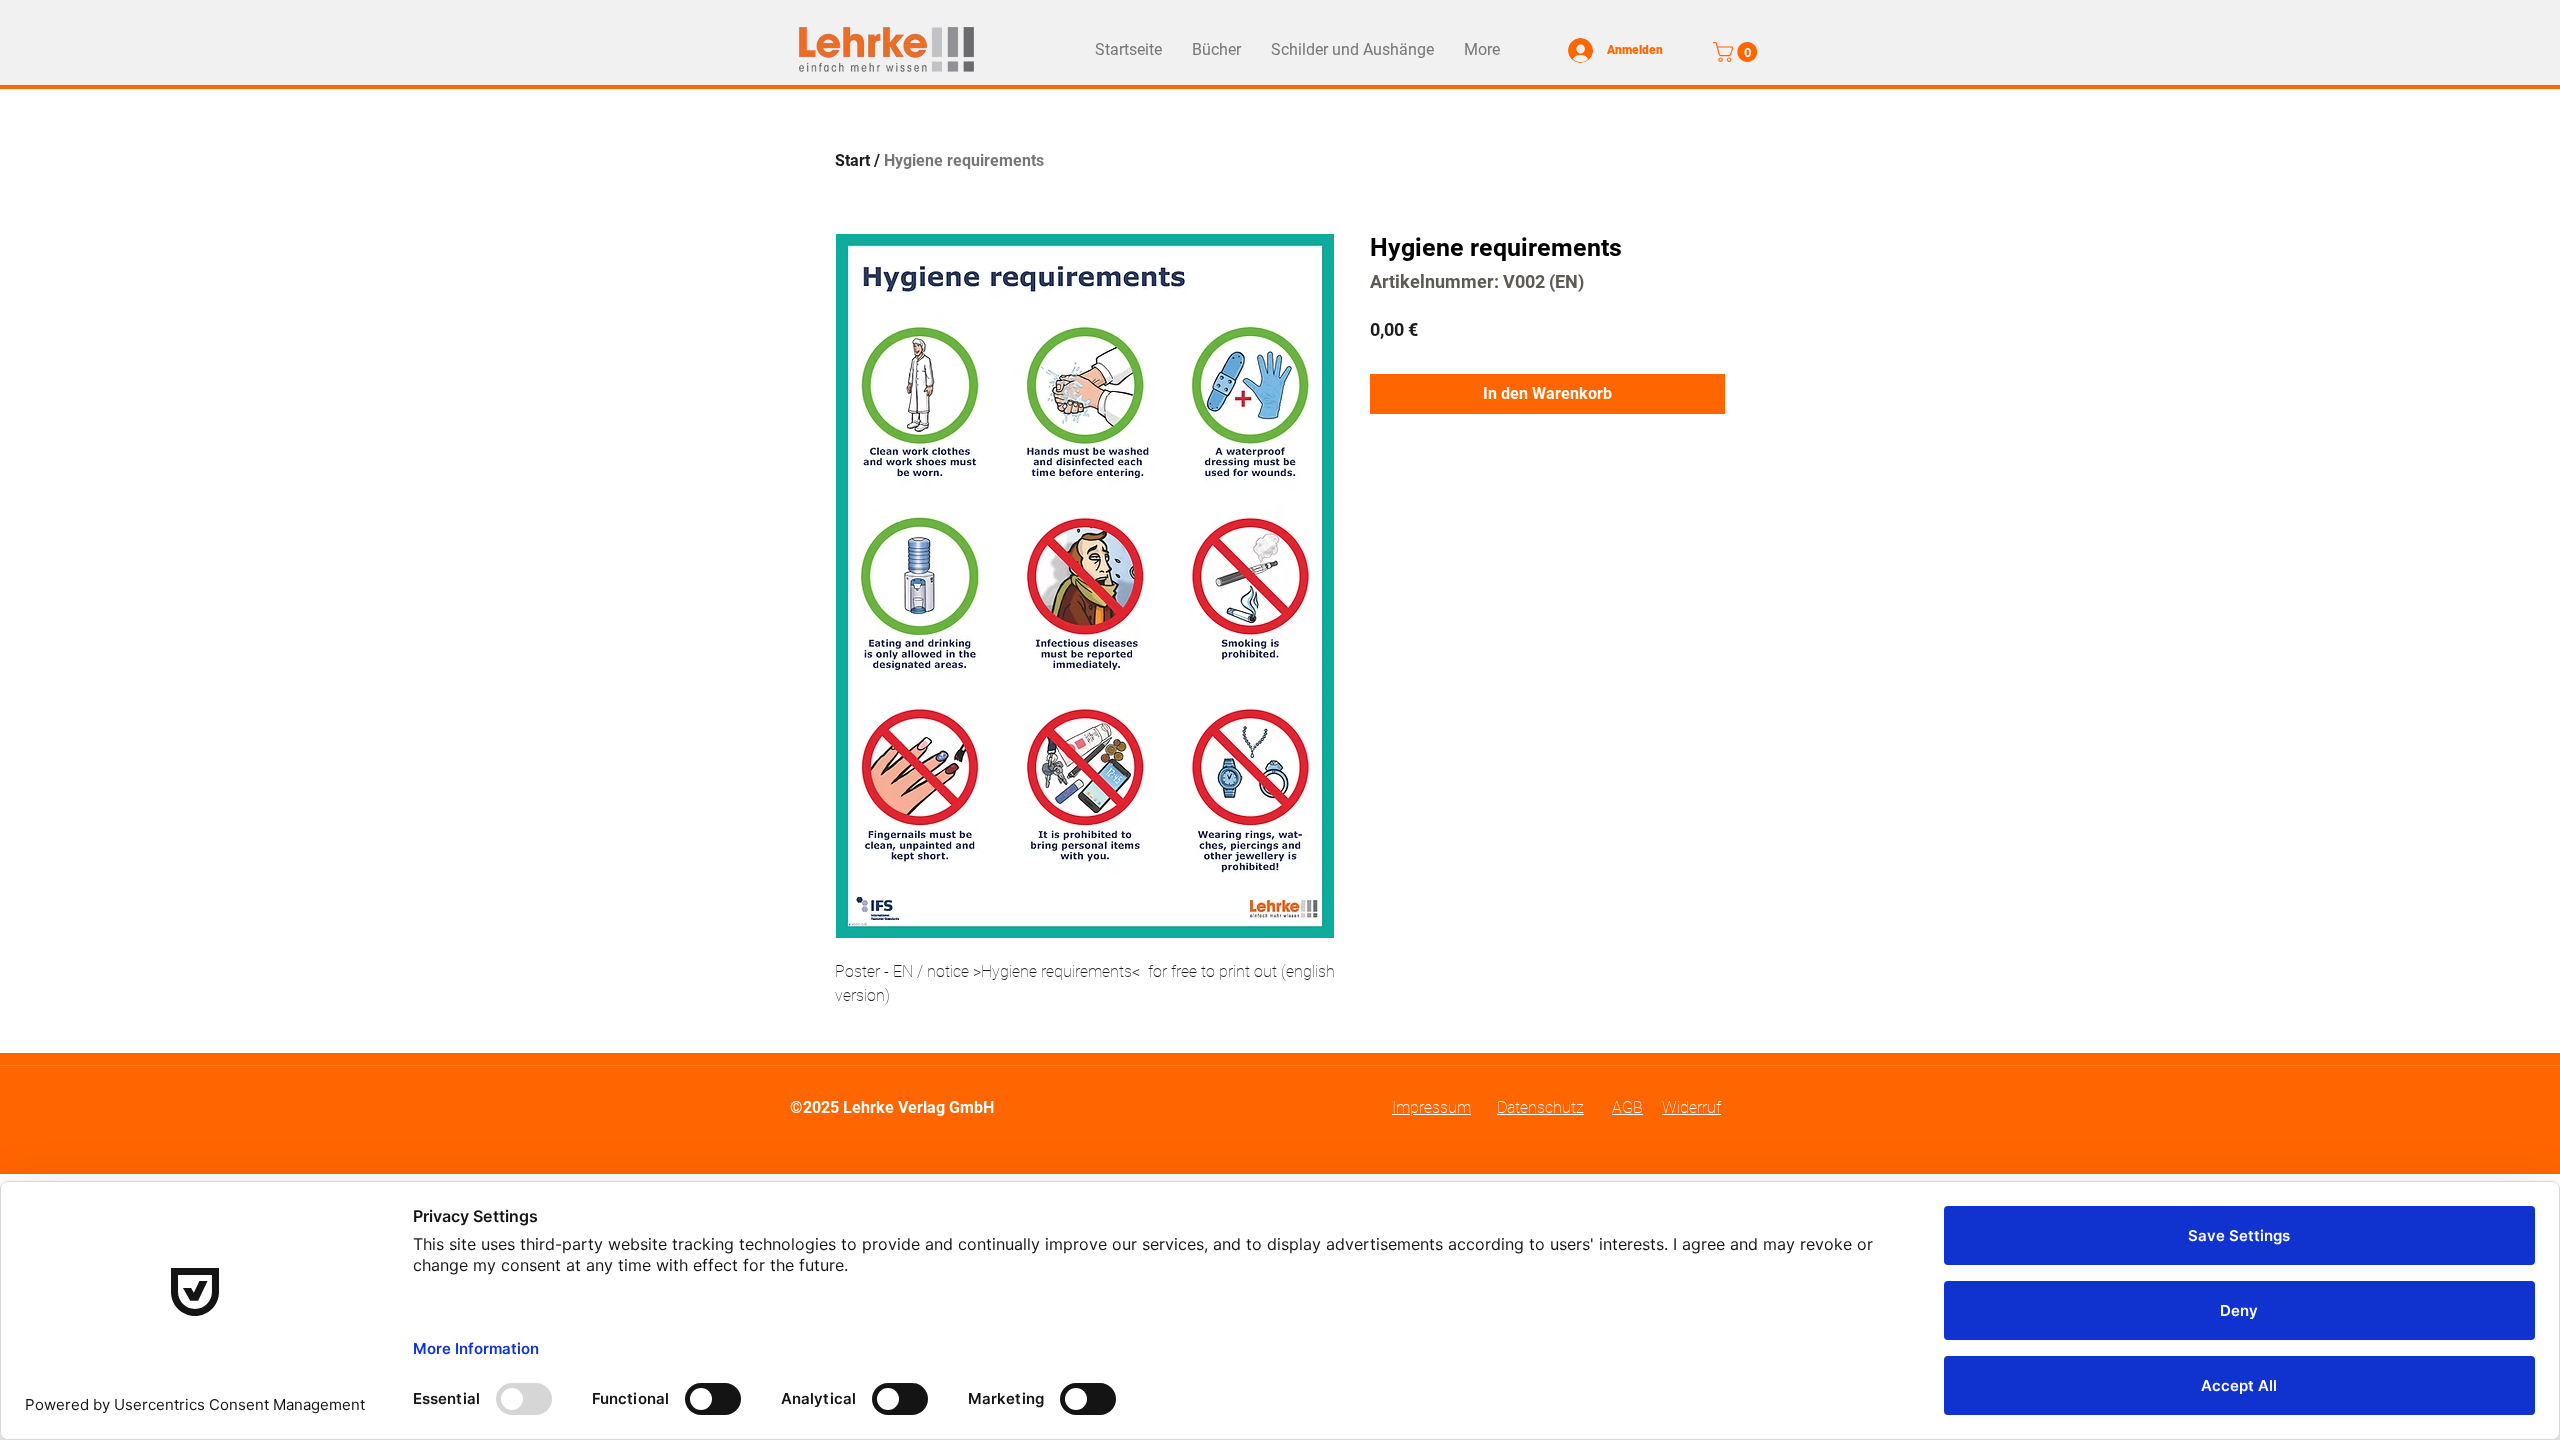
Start (852, 160)
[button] (1737, 52)
